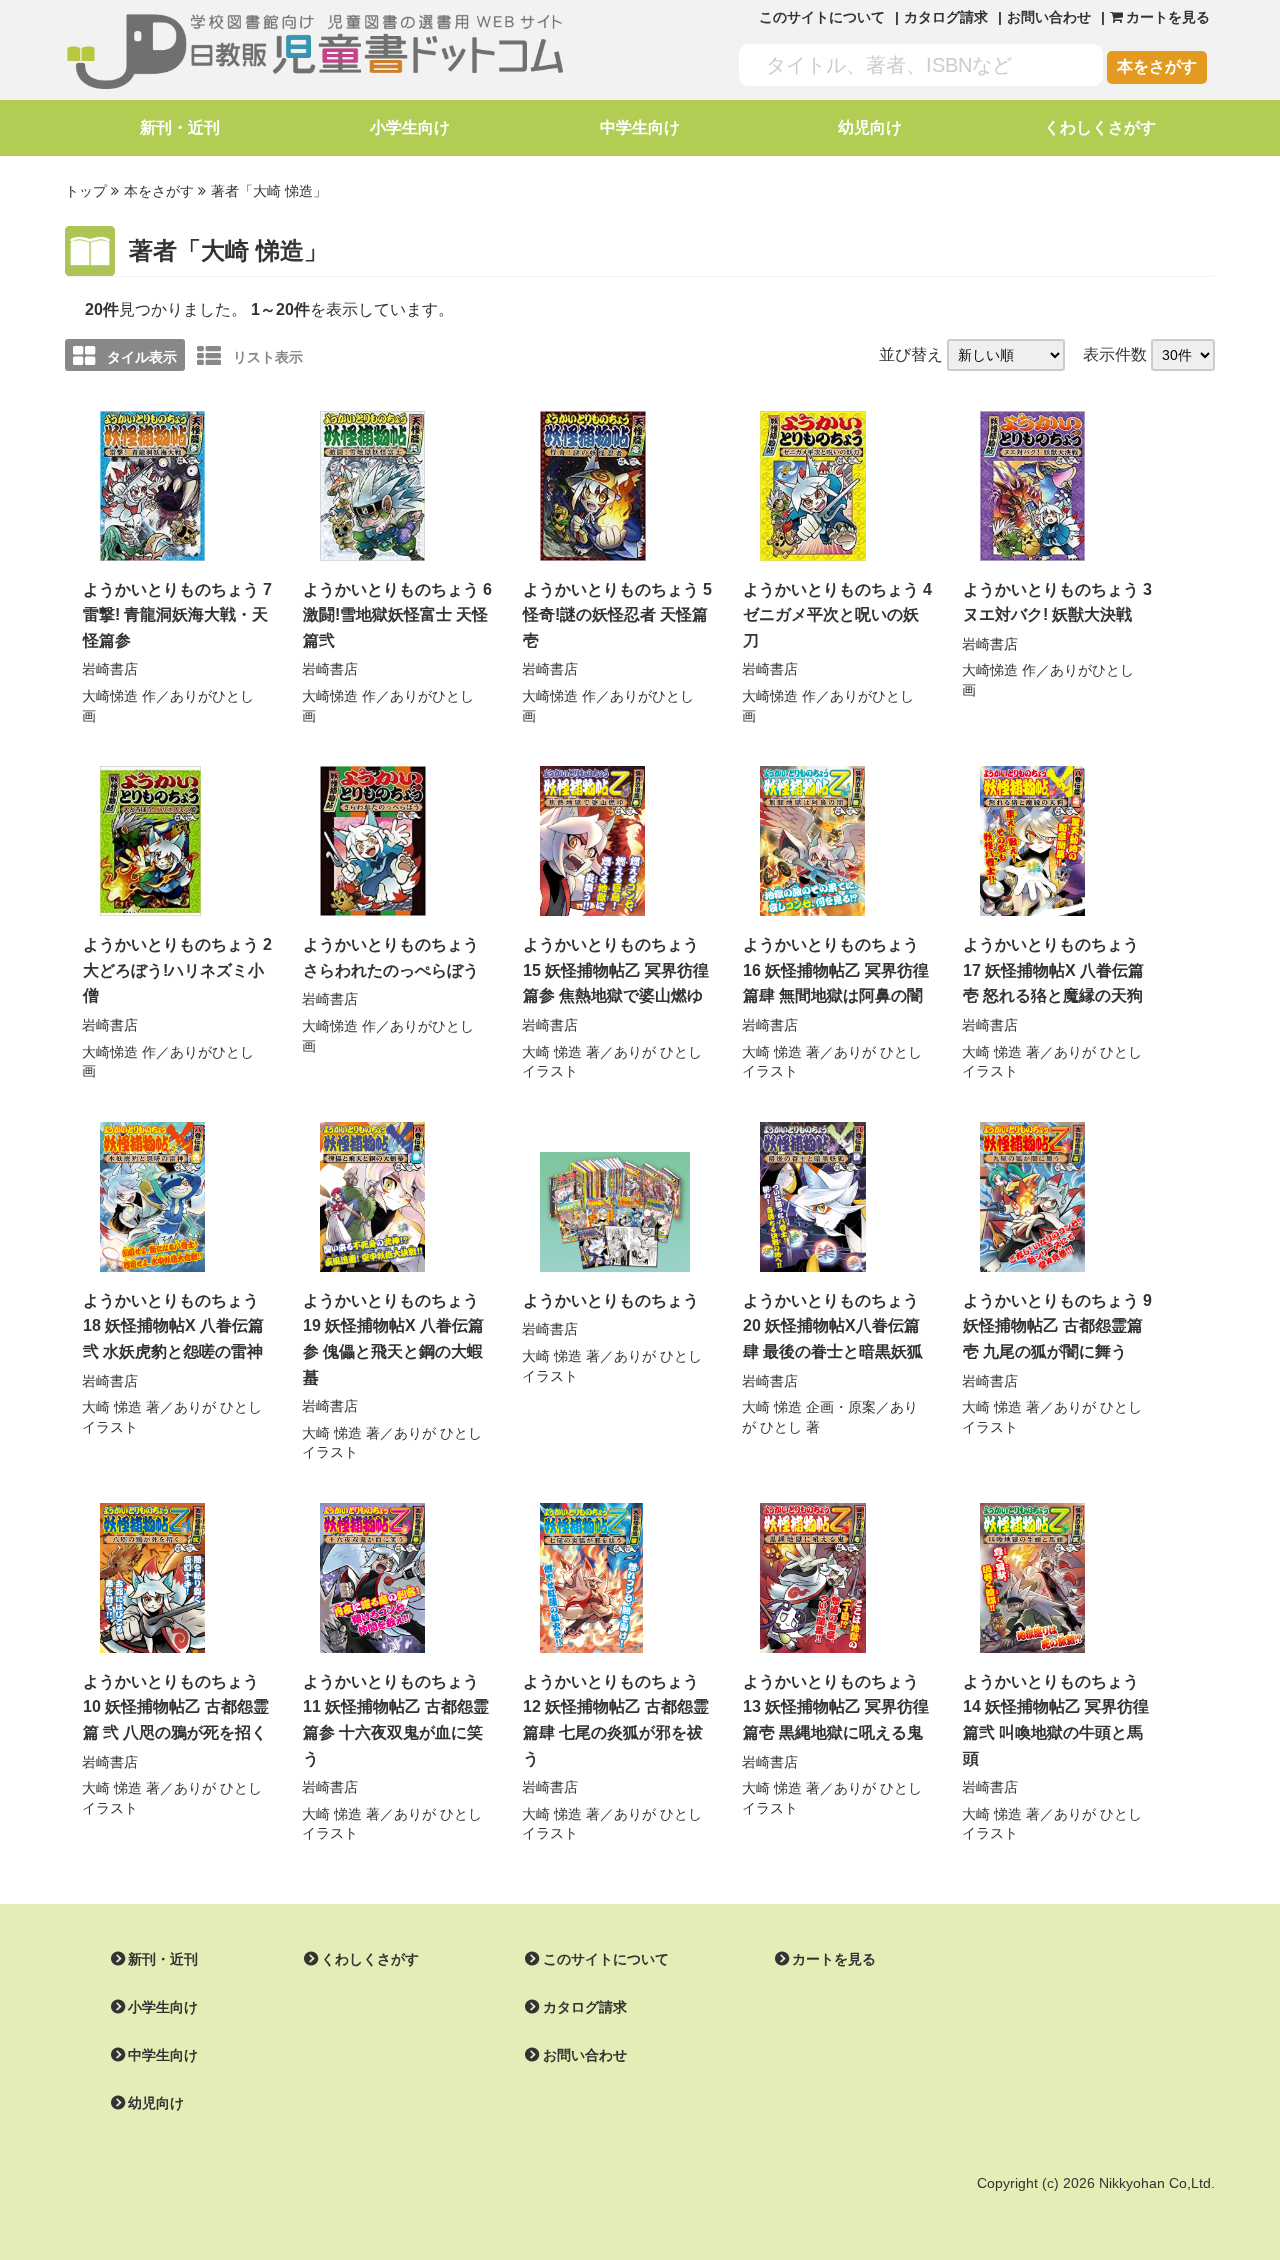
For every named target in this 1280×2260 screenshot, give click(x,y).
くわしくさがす (1100, 127)
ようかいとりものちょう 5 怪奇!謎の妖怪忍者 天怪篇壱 (617, 615)
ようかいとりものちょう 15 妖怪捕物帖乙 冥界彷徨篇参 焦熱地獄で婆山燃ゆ (616, 970)
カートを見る (834, 1959)
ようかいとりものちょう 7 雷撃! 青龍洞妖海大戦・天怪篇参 (177, 615)
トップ (86, 191)
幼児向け (870, 127)
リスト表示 (268, 357)
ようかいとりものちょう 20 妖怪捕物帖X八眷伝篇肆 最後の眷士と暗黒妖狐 (833, 1326)
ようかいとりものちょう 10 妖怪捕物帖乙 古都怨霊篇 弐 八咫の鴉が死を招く (176, 1707)
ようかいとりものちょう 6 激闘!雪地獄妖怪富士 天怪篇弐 (397, 615)
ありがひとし (212, 696)
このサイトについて (822, 17)
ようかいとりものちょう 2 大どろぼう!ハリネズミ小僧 (177, 970)
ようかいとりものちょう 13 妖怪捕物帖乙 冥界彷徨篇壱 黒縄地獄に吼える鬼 (836, 1707)
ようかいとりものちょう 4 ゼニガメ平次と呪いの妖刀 (837, 615)
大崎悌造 (110, 696)
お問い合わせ (1049, 17)
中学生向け (640, 127)
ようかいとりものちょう (611, 1300)
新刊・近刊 (180, 127)
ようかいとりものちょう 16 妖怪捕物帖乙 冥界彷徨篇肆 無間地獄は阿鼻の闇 (836, 970)
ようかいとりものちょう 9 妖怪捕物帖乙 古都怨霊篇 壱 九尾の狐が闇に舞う (1057, 1326)
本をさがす (1157, 66)
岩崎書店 (110, 669)
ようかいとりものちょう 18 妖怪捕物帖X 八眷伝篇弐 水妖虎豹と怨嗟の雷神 (173, 1326)
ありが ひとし (658, 1052)
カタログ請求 (946, 17)
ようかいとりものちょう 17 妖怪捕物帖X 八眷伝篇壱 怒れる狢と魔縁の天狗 (1053, 970)
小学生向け (410, 127)
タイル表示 (142, 357)
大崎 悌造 (552, 1052)
